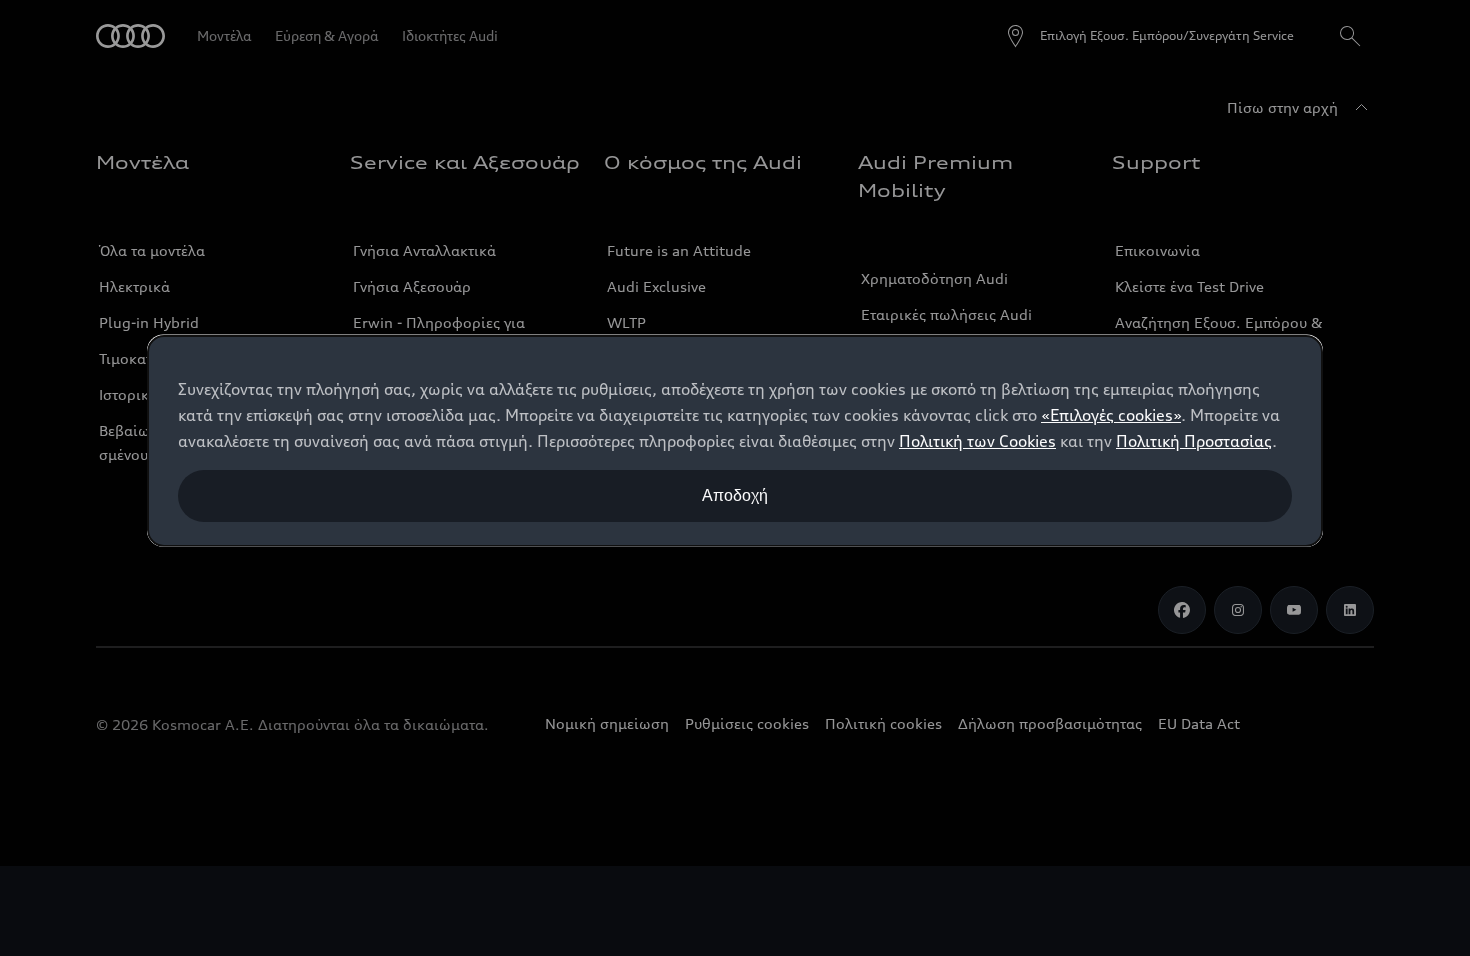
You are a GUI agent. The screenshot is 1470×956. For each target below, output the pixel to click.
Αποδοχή (735, 495)
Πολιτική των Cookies (977, 441)
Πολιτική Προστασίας (1194, 441)
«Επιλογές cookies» (1111, 415)
